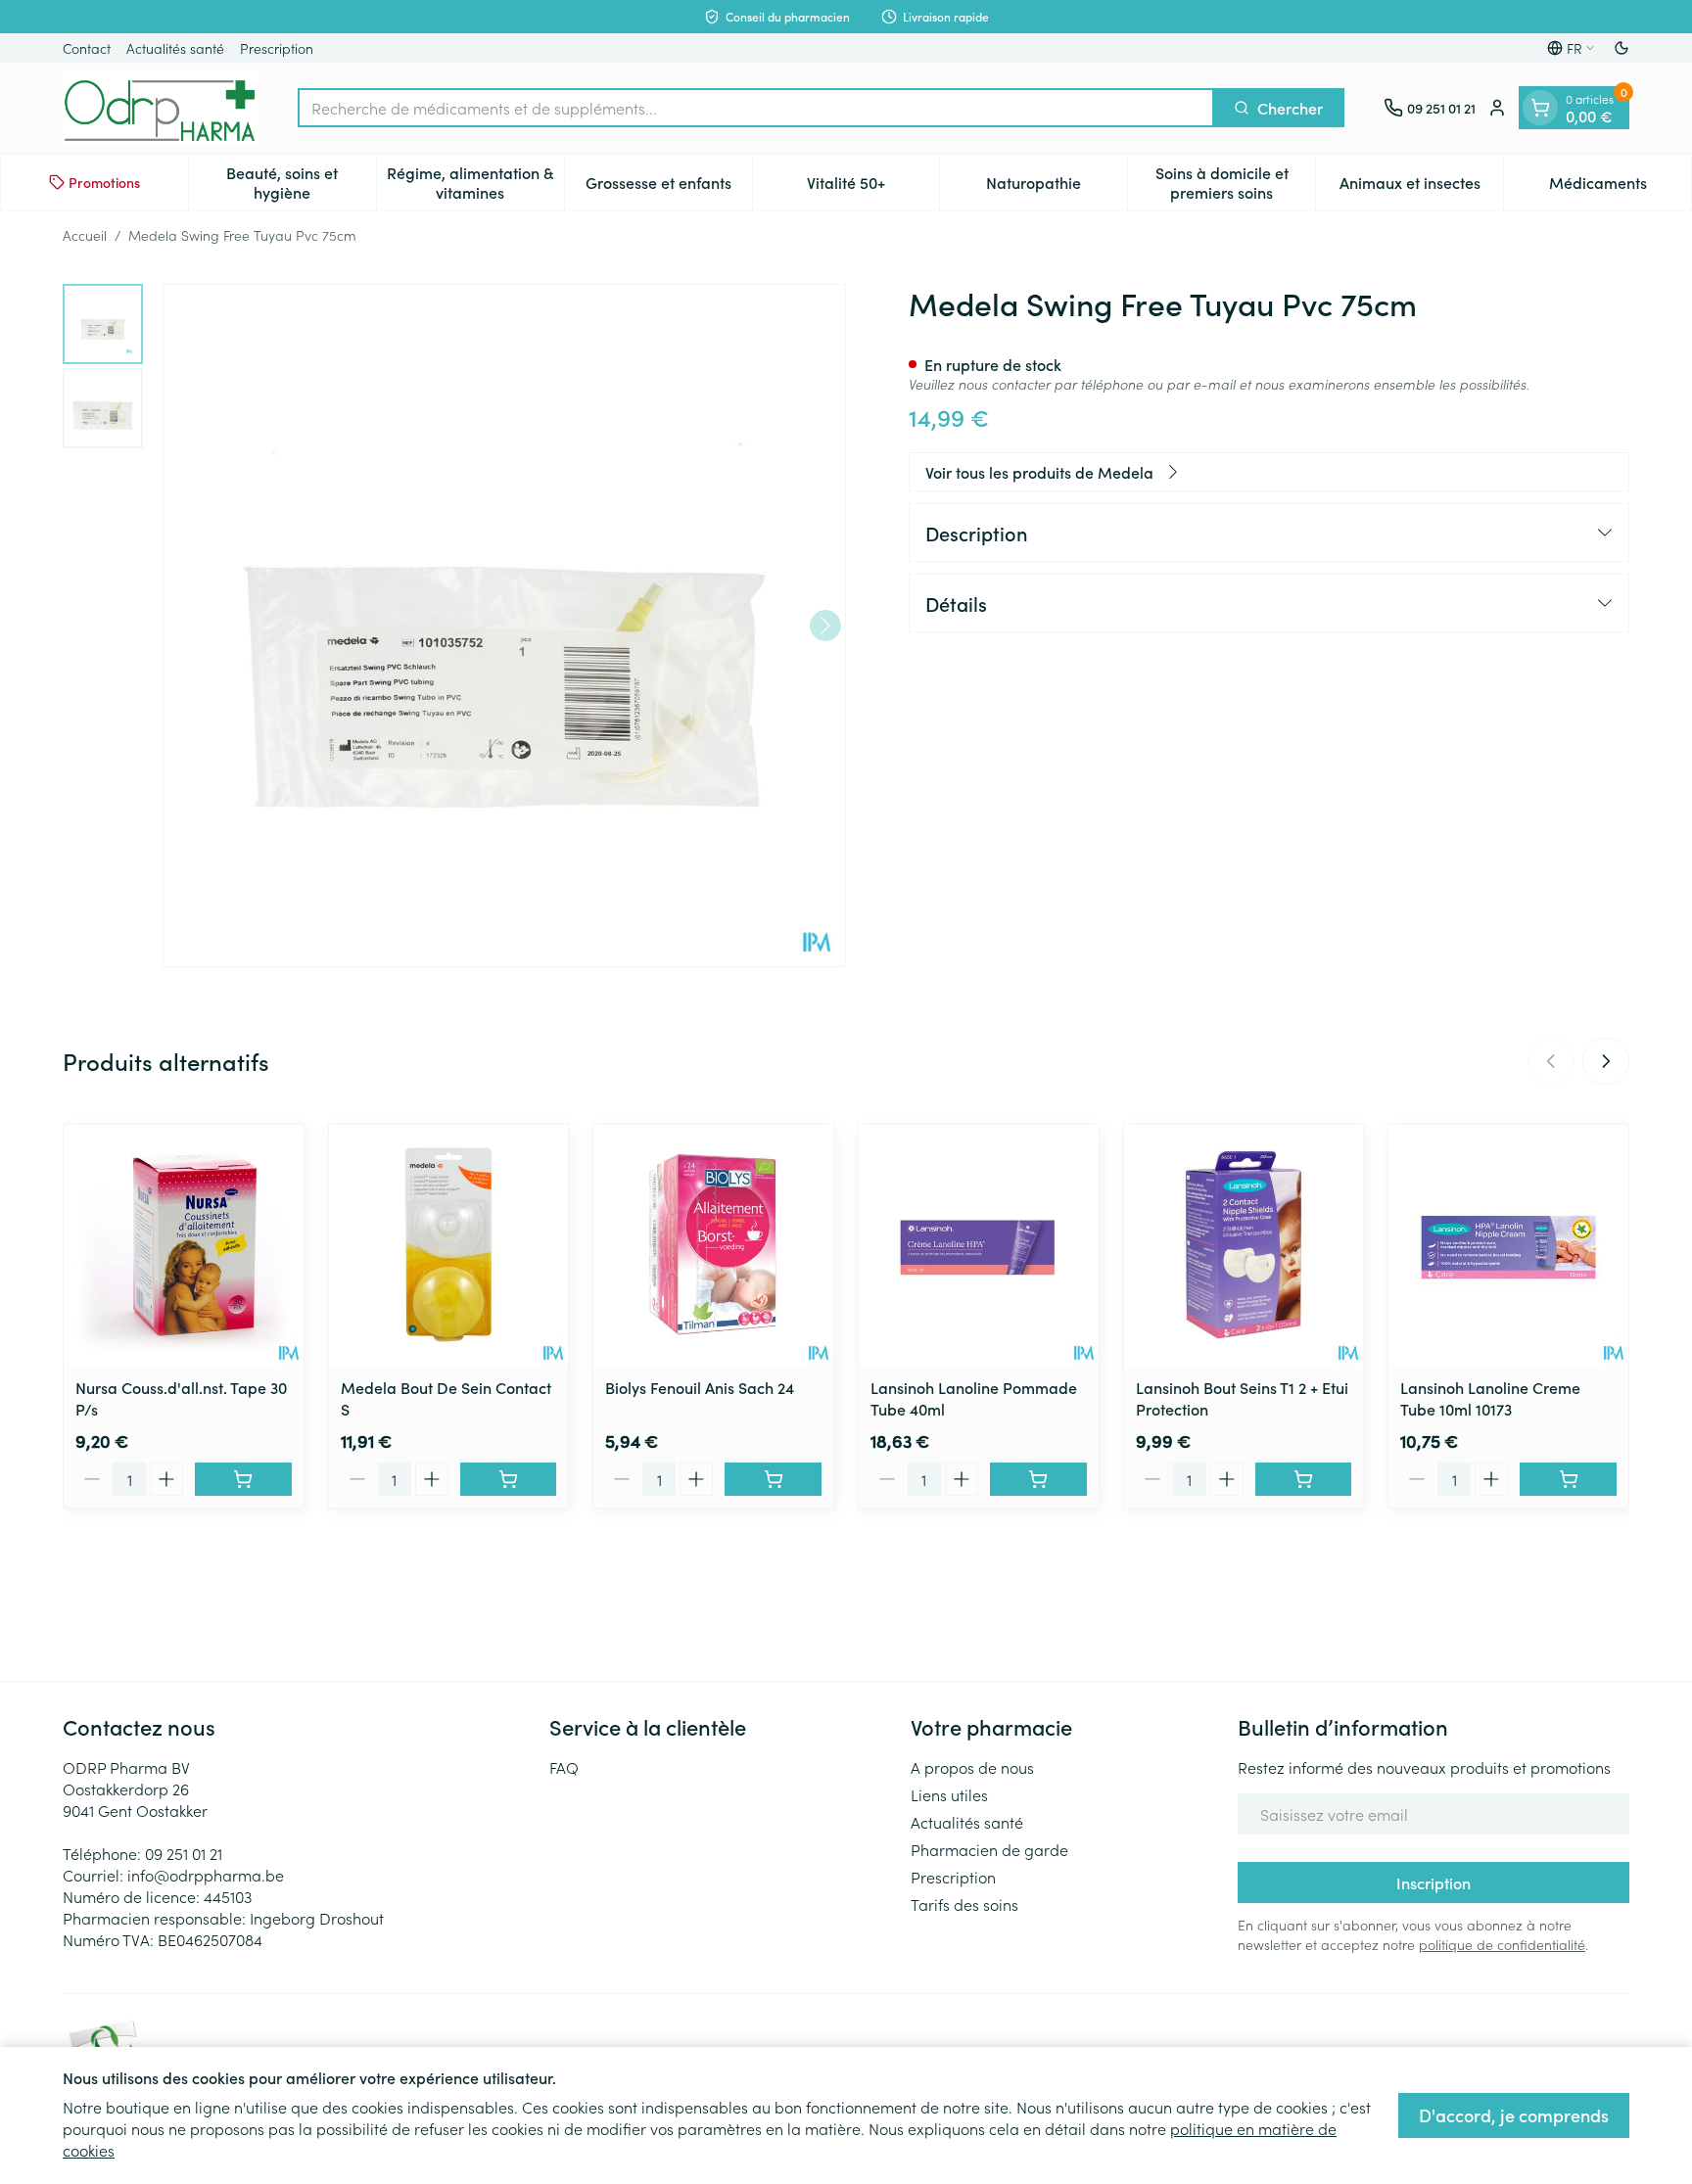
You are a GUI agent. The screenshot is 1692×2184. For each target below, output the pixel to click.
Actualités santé (175, 48)
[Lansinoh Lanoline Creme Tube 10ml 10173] (1508, 1245)
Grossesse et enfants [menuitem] (669, 187)
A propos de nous (972, 1767)
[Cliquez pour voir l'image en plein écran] (504, 626)
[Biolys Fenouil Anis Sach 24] (713, 1245)
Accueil (85, 235)
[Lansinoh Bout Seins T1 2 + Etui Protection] (1244, 1245)
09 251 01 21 (184, 1853)
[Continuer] (825, 626)
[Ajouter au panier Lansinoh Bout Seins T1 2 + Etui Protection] (1304, 1479)
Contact (87, 48)
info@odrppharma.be (206, 1875)
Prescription (277, 48)
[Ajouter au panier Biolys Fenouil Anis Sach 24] (773, 1479)
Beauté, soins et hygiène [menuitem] (301, 182)
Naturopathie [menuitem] (1057, 187)
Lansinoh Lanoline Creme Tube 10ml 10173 (1490, 1398)
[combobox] (756, 108)
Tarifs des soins (964, 1904)
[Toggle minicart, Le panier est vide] (1540, 108)
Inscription (1433, 1882)
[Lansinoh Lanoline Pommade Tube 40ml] (979, 1245)
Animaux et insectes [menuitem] (1421, 187)
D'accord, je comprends (1514, 2115)
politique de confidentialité (1502, 1944)
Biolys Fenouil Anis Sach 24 (700, 1387)
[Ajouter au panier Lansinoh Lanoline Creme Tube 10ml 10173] (1568, 1479)
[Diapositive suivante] (1606, 1061)
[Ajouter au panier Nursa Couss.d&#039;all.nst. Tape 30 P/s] (243, 1479)
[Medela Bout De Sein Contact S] (449, 1245)
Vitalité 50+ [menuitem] (873, 187)
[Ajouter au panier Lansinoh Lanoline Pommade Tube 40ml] (1038, 1479)
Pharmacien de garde (989, 1849)
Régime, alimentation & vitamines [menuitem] (475, 182)
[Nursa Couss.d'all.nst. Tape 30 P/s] (184, 1245)
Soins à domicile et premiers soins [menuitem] (1235, 182)
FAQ (564, 1767)
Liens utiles (949, 1794)
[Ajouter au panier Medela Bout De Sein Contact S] (509, 1479)
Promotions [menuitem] (104, 182)
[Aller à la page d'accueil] (161, 108)
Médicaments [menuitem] (1620, 187)
